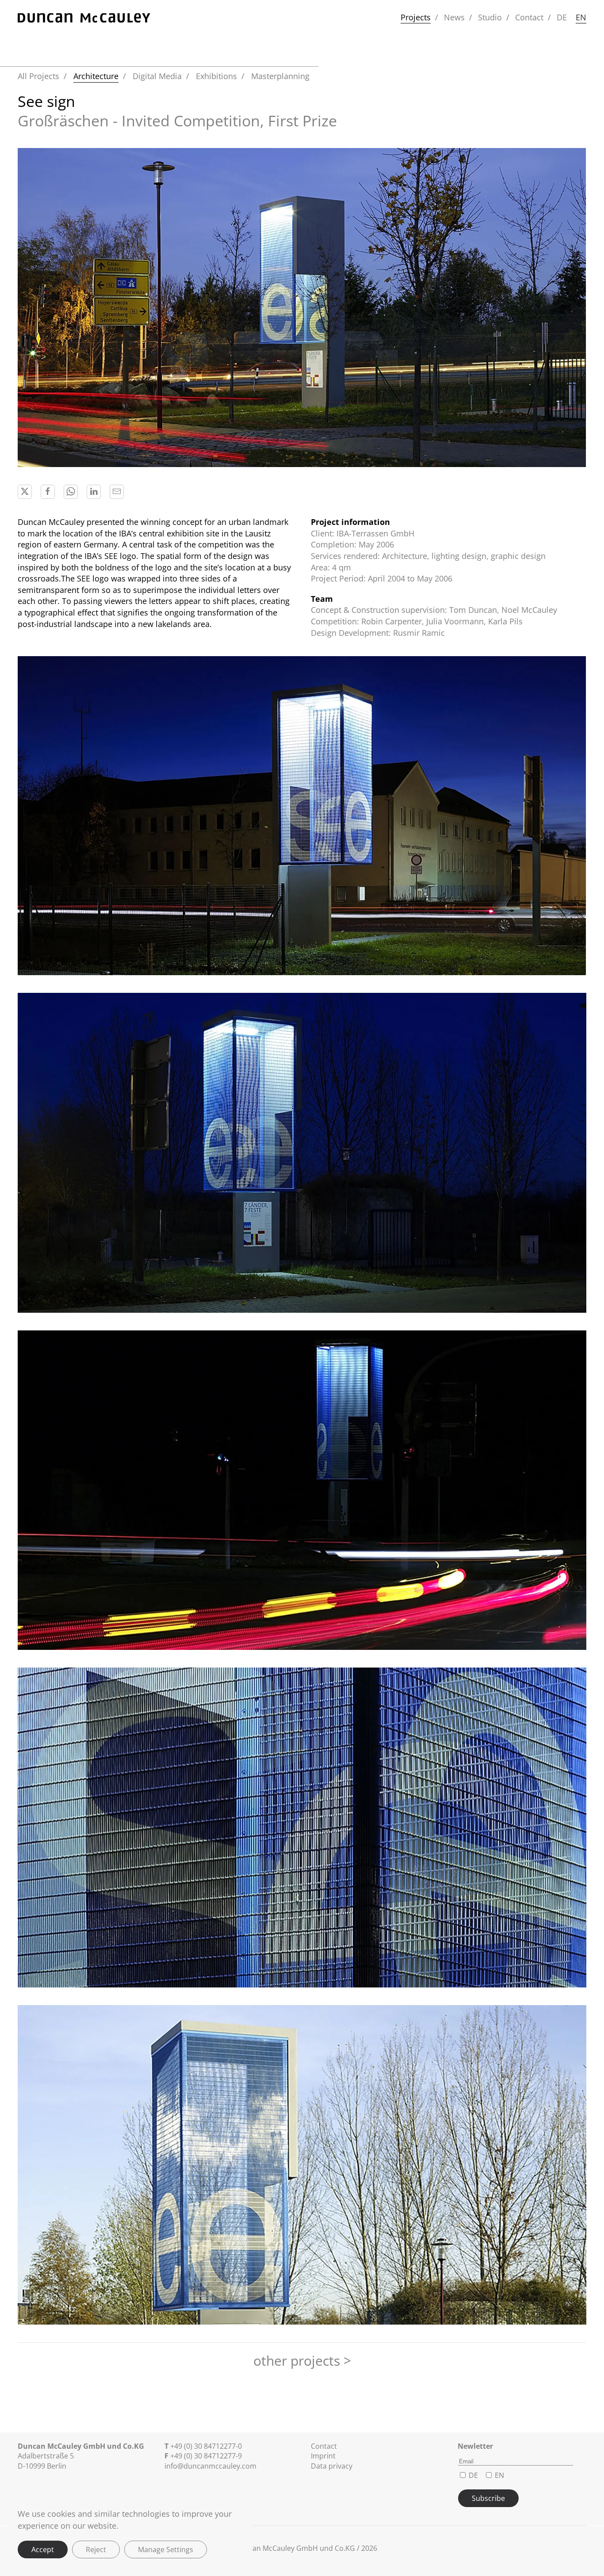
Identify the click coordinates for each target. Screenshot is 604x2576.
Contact (529, 17)
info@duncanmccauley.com (210, 2466)
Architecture (96, 76)
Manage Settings (166, 2549)
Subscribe (488, 2498)
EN (581, 17)
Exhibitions (216, 76)
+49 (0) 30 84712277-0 (206, 2446)
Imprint (323, 2456)
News (454, 17)
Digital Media (157, 76)
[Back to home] (84, 18)
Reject (96, 2549)
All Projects (38, 76)
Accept (43, 2549)
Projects (416, 17)
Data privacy (332, 2466)
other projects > (302, 2361)
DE (562, 17)
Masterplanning (280, 76)
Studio (490, 17)
